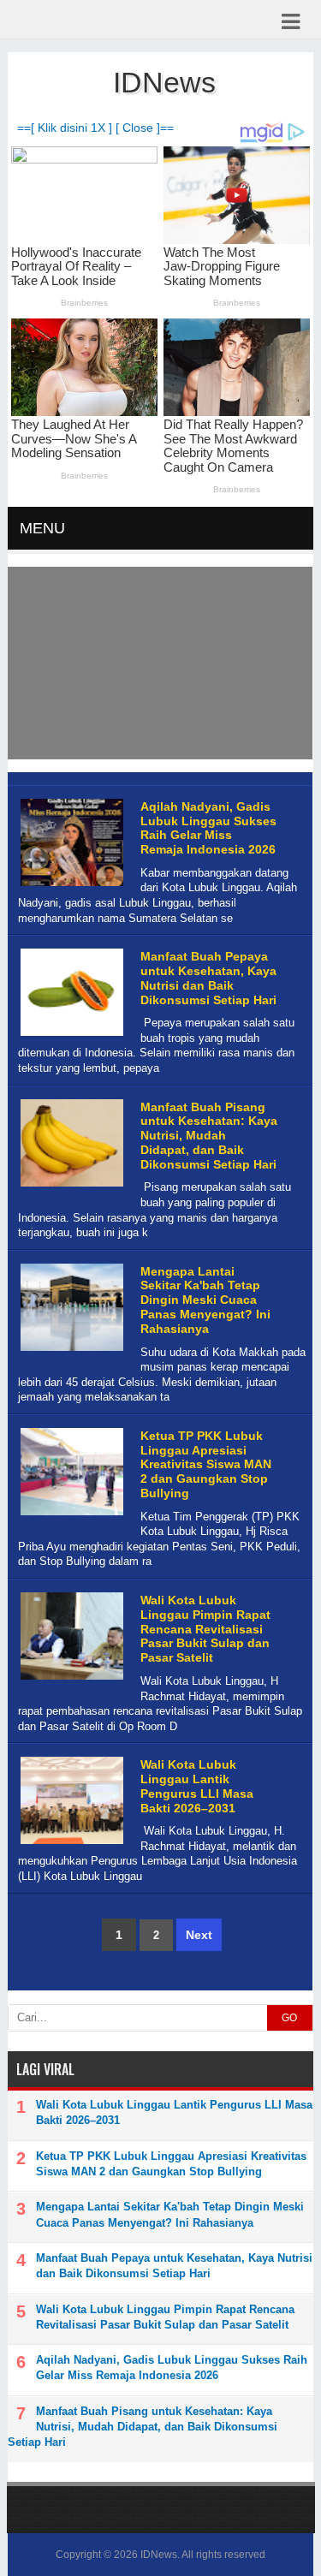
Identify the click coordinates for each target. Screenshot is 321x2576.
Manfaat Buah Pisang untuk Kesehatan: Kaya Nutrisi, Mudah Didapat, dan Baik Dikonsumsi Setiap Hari (209, 1136)
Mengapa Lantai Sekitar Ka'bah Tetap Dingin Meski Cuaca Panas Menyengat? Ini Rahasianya (205, 1300)
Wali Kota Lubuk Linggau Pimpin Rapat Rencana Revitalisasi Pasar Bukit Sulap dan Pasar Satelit (205, 1629)
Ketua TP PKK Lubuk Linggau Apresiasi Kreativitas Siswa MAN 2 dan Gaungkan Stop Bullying (206, 1464)
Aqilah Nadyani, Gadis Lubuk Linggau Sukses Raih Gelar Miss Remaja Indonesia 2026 (208, 828)
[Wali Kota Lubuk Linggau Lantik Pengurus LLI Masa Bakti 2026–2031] (70, 1844)
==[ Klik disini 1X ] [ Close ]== (95, 128)
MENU (42, 528)
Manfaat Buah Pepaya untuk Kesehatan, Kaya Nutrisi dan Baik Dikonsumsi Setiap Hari (208, 978)
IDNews (159, 2555)
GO (289, 2018)
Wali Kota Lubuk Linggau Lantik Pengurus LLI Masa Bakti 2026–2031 (197, 1786)
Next (199, 1935)
